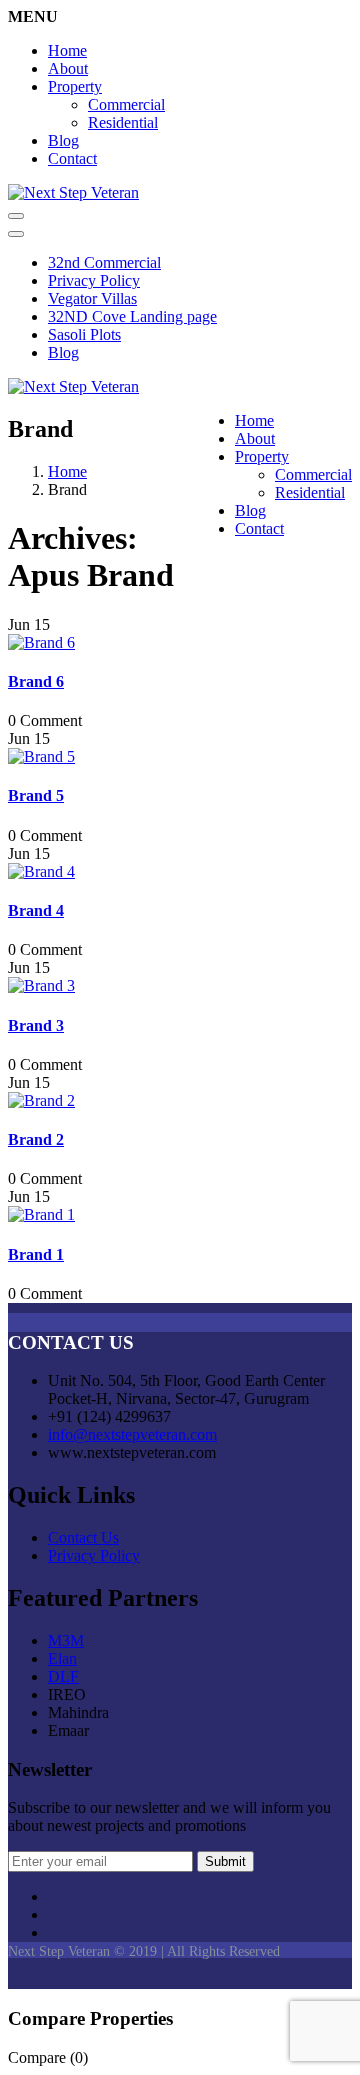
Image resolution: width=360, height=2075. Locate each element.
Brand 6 (36, 681)
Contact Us (83, 1537)
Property (75, 86)
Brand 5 (36, 795)
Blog (63, 140)
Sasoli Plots (84, 334)
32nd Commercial (104, 262)
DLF (63, 1676)
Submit (225, 1861)
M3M (66, 1640)
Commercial (126, 104)
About (68, 68)
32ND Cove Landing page (132, 316)
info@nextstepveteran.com (132, 1434)
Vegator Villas (92, 298)
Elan (62, 1658)
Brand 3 (36, 1025)
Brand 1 (36, 1254)
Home (67, 50)
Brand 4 (36, 910)
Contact (72, 158)
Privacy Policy (94, 280)
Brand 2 (36, 1139)
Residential (123, 122)
